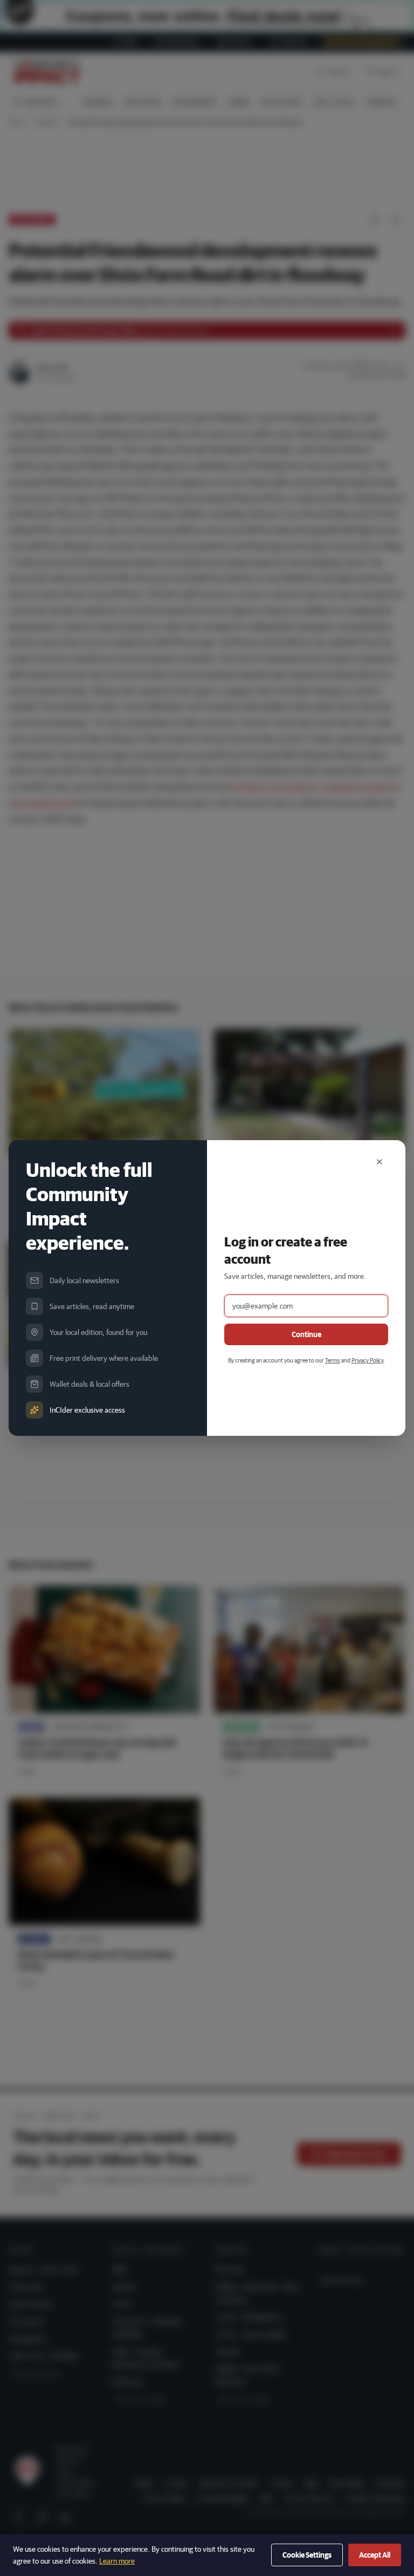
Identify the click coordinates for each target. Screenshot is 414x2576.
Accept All (375, 2555)
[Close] (379, 1162)
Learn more (117, 2561)
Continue (306, 1334)
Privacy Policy (367, 1360)
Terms (333, 1360)
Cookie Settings (307, 2555)
